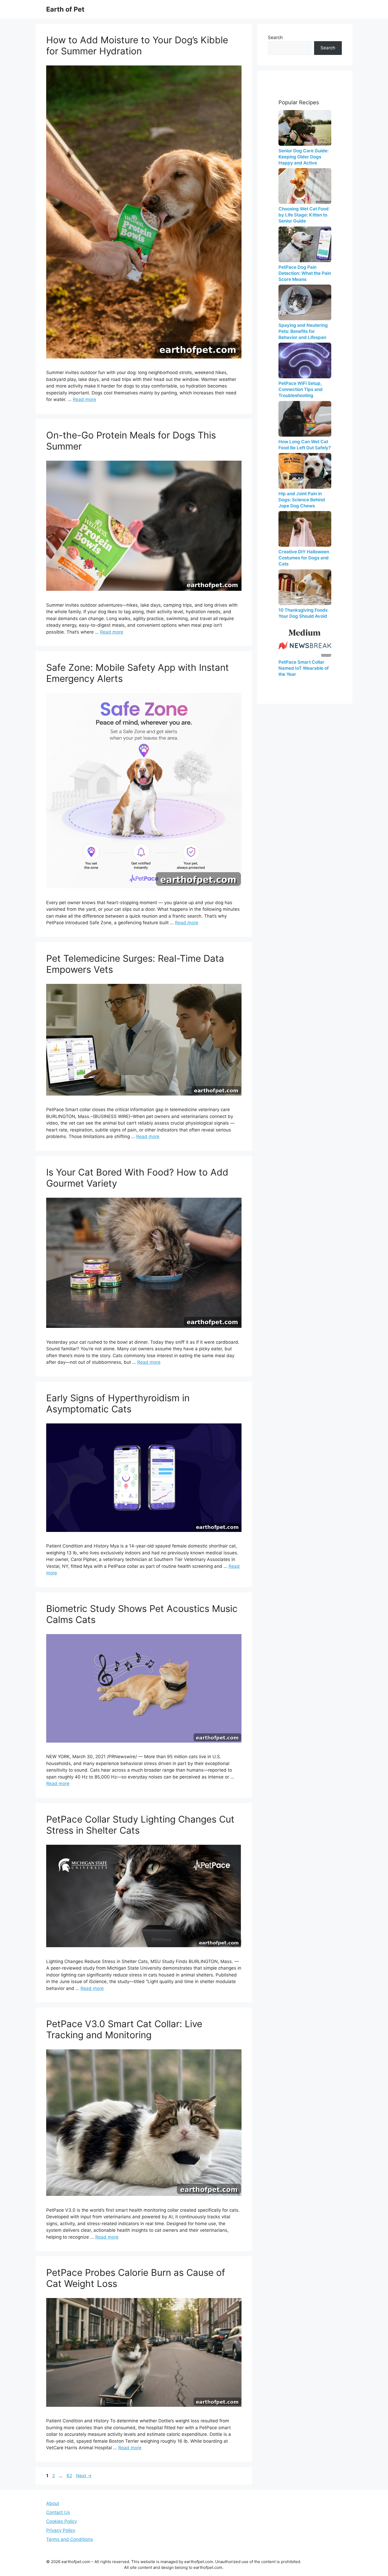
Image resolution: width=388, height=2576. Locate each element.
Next (84, 2476)
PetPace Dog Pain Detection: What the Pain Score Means (305, 273)
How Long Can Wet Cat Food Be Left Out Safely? (305, 445)
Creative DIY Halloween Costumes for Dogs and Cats (304, 558)
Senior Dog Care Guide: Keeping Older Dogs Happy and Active (304, 157)
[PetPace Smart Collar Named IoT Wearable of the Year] (305, 639)
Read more (84, 399)
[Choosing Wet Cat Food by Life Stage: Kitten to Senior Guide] (305, 186)
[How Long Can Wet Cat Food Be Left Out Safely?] (305, 419)
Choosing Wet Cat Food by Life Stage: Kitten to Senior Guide (304, 215)
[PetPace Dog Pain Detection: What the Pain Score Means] (305, 244)
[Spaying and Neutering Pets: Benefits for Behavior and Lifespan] (305, 302)
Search (275, 37)
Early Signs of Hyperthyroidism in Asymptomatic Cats (118, 1403)
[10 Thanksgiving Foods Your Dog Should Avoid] (305, 587)
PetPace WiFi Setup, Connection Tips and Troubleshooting (301, 389)
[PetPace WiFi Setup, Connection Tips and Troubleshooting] (305, 360)
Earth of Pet (65, 9)
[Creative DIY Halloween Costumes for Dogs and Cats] (305, 529)
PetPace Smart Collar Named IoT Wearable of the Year (304, 668)
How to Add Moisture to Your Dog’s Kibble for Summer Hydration (137, 45)
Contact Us (58, 2512)
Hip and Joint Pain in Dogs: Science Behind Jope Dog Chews (302, 500)
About (53, 2503)
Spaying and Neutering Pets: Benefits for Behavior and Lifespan (303, 331)
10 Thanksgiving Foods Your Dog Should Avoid (303, 613)
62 (70, 2476)
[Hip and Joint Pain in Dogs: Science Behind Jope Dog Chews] (305, 471)
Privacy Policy (61, 2530)
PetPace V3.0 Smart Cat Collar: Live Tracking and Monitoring (124, 2029)
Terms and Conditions (70, 2539)
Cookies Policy (61, 2521)
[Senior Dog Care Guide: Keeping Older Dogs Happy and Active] (305, 128)
